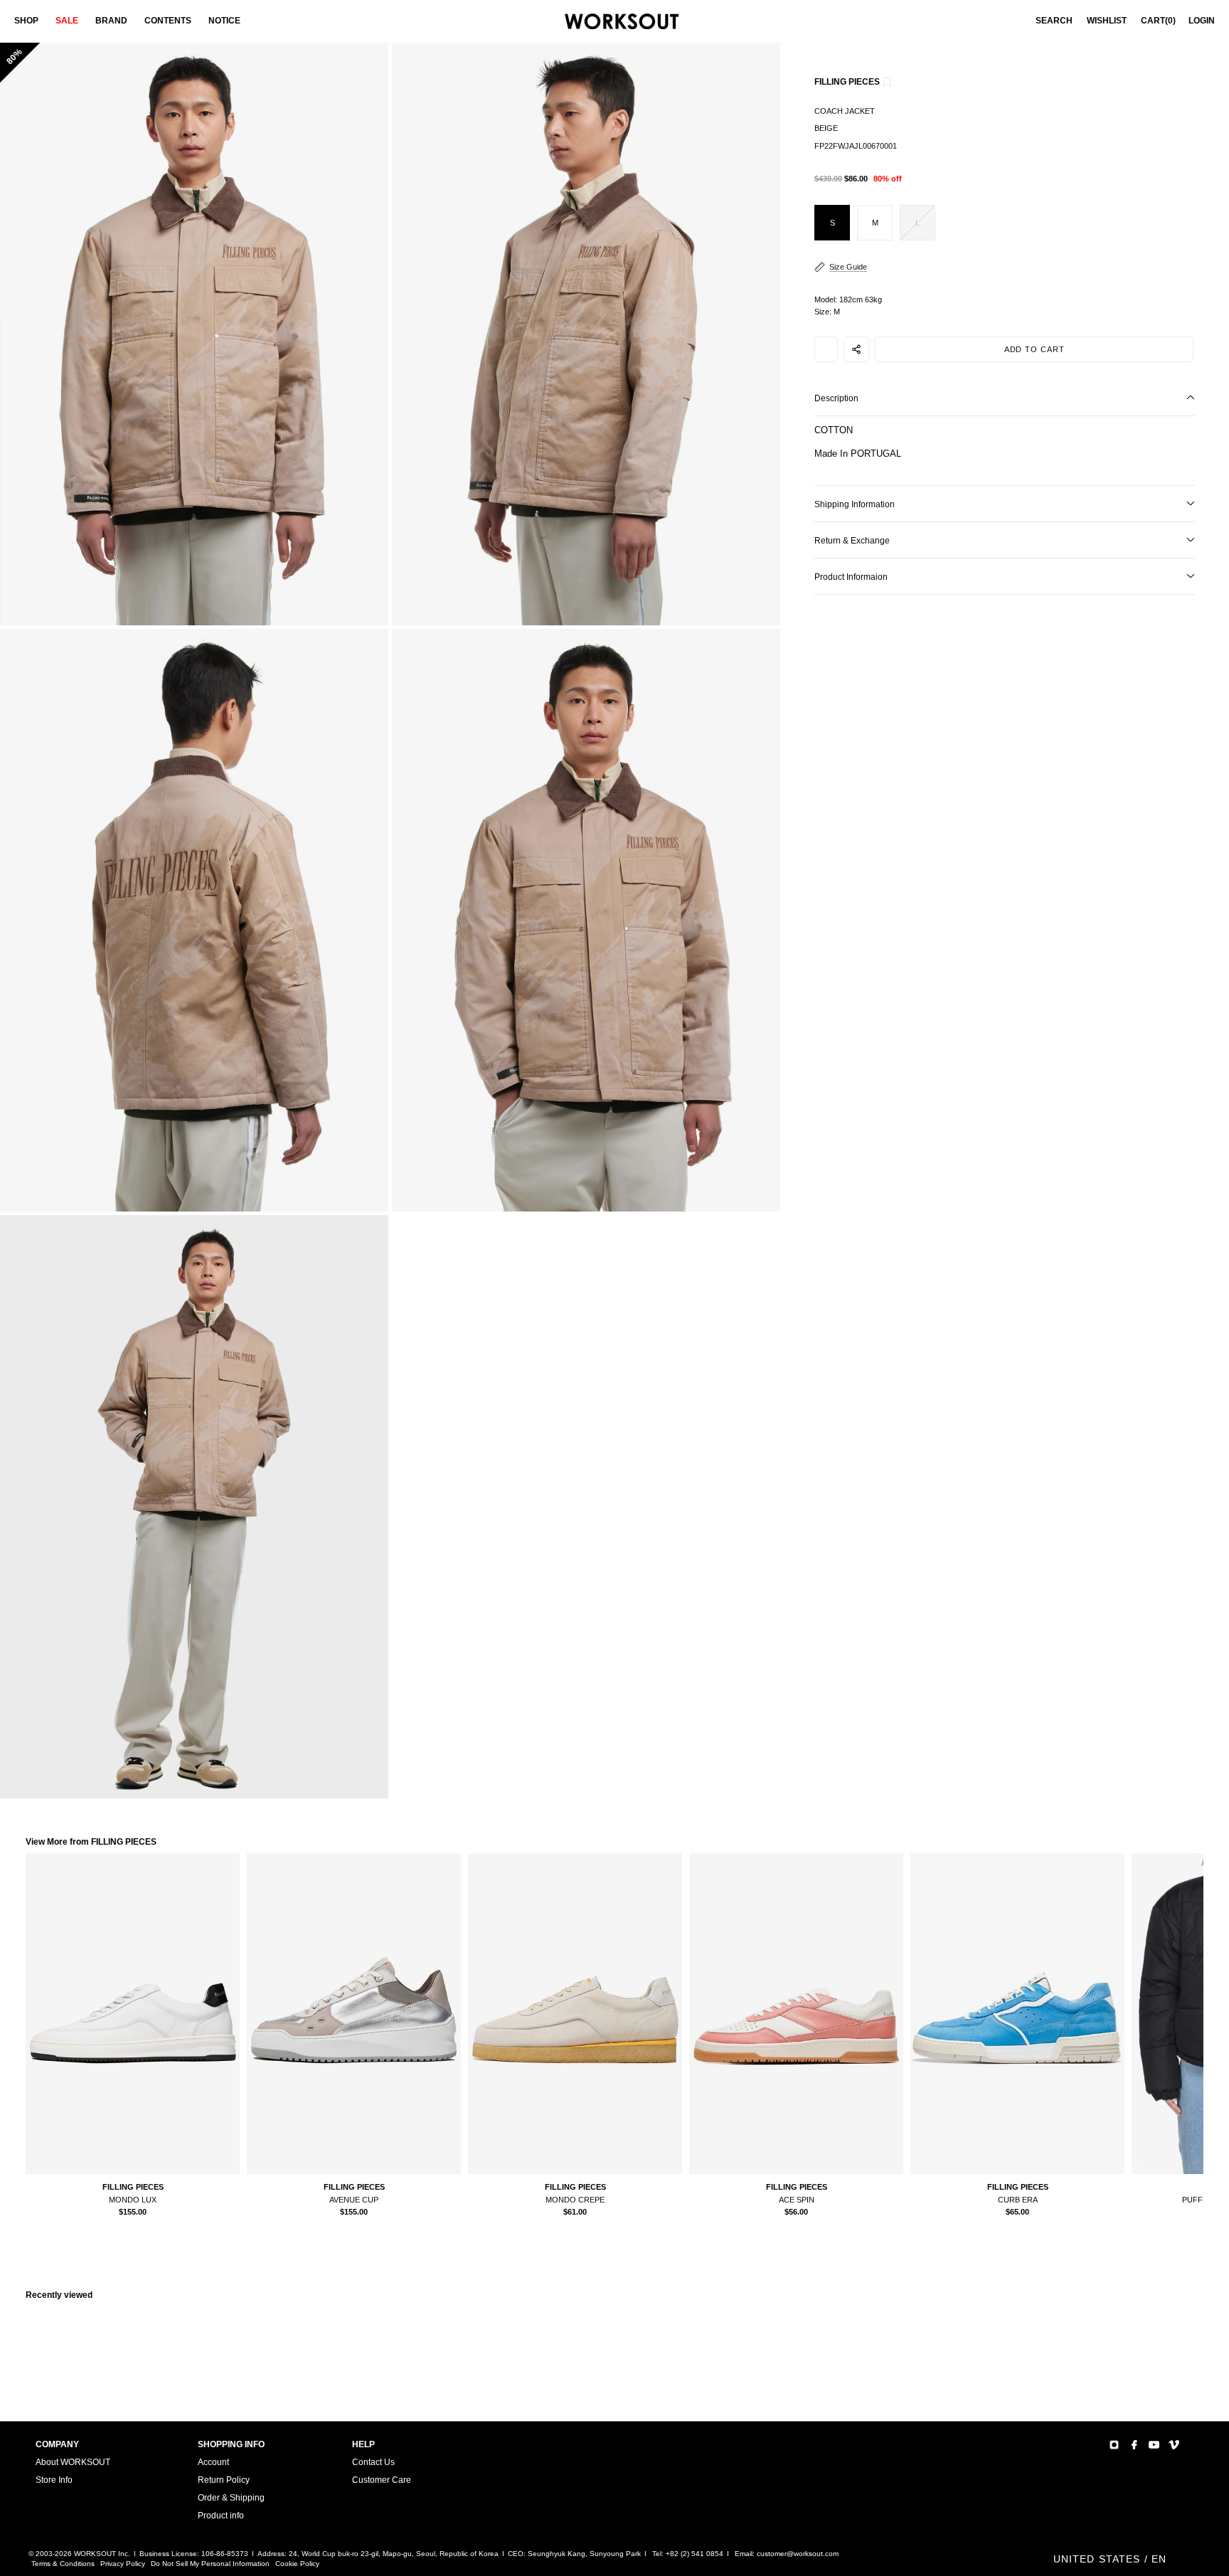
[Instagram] (1114, 2445)
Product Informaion (851, 577)
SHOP (26, 21)
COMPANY (57, 2444)
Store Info (54, 2480)
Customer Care (382, 2480)
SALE (67, 21)
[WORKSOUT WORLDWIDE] (622, 22)
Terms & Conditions (63, 2564)
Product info (221, 2516)
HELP (363, 2444)
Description (836, 398)
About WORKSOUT (73, 2462)
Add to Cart (1034, 349)
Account (213, 2462)
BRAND (111, 21)
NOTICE (224, 21)
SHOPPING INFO (231, 2444)
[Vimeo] (1174, 2445)
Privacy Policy (123, 2564)
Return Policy (224, 2480)
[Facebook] (1134, 2445)
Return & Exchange (852, 541)
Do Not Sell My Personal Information (210, 2564)
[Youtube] (1154, 2445)
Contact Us (373, 2462)
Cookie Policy (297, 2564)
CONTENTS (168, 21)
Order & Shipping (231, 2498)
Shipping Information (855, 504)
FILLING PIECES (847, 82)
